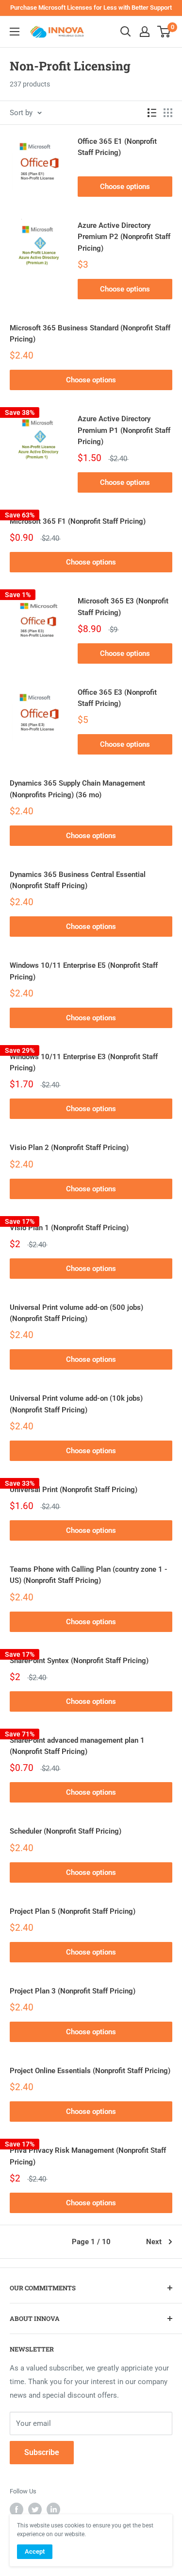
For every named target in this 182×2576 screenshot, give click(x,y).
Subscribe (42, 2452)
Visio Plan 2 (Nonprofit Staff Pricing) (69, 1148)
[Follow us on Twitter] (35, 2509)
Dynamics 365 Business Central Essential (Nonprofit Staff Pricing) (78, 880)
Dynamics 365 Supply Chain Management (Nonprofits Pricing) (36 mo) (77, 789)
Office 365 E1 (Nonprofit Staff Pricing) (117, 147)
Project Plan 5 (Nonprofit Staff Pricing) (73, 1911)
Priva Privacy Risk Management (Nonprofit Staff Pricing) (88, 2156)
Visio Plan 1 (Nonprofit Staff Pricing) (69, 1228)
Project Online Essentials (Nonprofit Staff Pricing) (90, 2071)
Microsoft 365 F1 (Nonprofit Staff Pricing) (78, 521)
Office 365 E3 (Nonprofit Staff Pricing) (117, 698)
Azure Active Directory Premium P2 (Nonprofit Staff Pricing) (124, 237)
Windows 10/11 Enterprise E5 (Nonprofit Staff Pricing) (84, 971)
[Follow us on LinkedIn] (53, 2509)
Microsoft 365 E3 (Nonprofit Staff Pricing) (123, 607)
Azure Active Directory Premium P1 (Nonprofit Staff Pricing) (124, 430)
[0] (164, 32)
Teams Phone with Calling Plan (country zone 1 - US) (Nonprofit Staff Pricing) (89, 1575)
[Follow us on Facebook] (17, 2509)
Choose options (125, 187)
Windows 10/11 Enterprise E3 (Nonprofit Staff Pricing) (84, 1062)
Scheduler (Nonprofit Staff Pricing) (66, 1831)
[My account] (145, 32)
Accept (35, 2551)
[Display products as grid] (168, 113)
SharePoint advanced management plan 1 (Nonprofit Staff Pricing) (77, 1746)
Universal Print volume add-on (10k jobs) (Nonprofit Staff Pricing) (76, 1404)
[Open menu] (15, 32)
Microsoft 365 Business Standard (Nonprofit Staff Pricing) (90, 334)
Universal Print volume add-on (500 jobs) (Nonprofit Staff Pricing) (76, 1313)
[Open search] (126, 32)
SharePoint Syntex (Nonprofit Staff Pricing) (79, 1661)
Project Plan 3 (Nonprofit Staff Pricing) (73, 1991)
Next (154, 2242)
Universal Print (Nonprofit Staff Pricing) (74, 1490)
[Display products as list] (152, 113)
